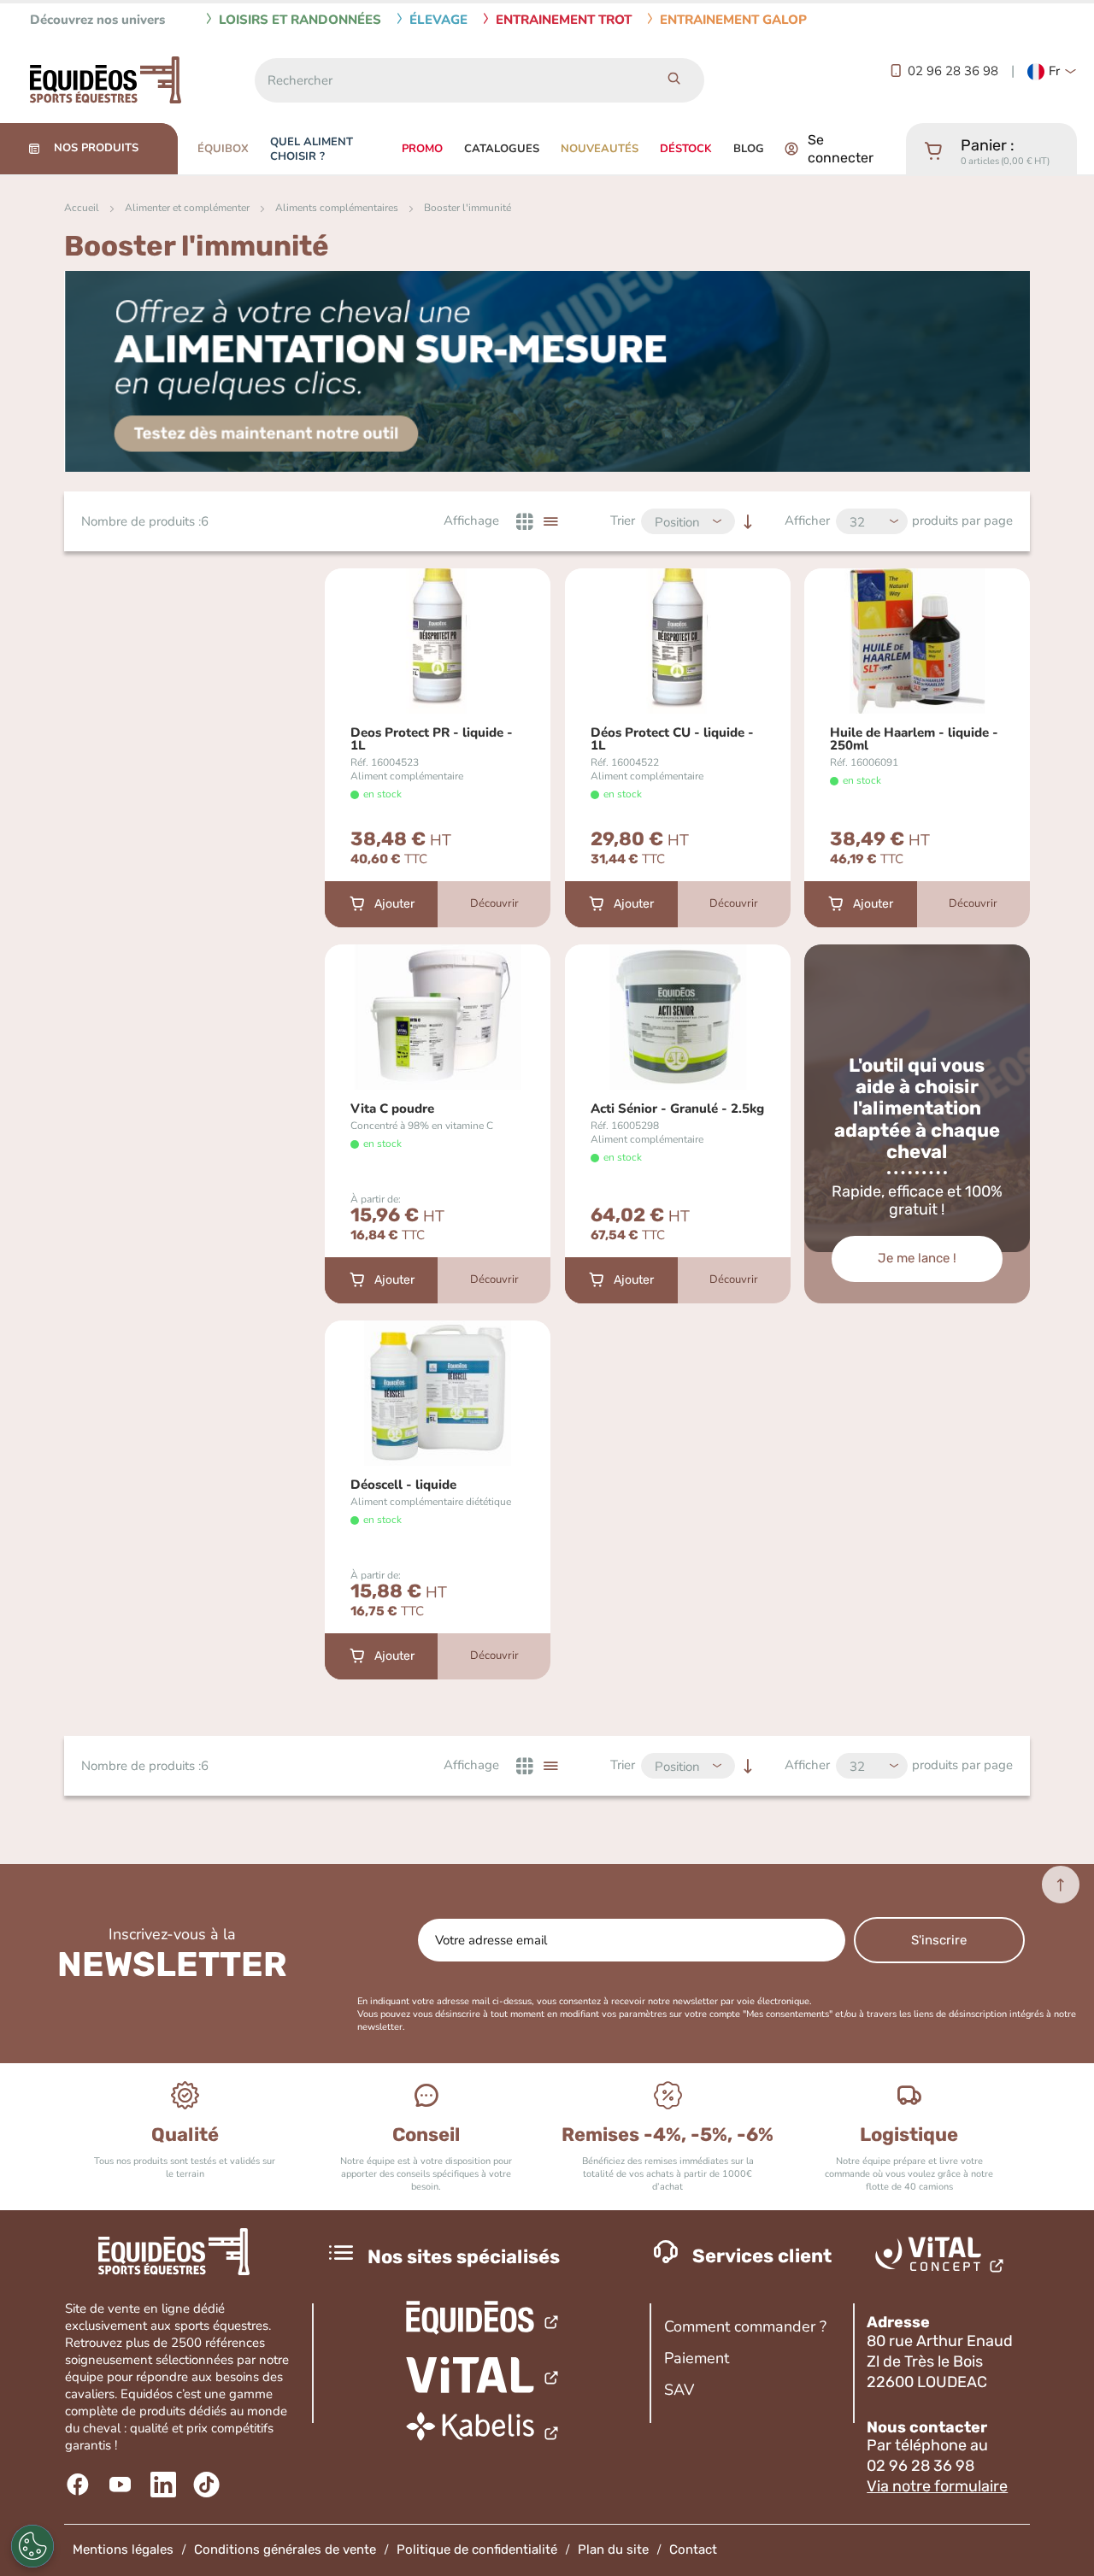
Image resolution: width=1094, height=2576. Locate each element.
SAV (679, 2390)
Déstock (686, 149)
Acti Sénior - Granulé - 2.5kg (677, 1109)
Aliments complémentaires (337, 208)
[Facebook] (80, 2485)
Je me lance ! (917, 1258)
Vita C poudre (392, 1109)
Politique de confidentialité (477, 2550)
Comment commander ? (745, 2326)
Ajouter (394, 904)
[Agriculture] (483, 2376)
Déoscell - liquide (403, 1485)
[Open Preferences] (32, 2546)
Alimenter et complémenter (187, 208)
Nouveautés (600, 149)
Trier (623, 521)
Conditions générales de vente (285, 2550)
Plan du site (613, 2550)
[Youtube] (123, 2485)
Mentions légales (123, 2550)
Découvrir (494, 903)
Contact (693, 2550)
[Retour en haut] (1061, 1885)
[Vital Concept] (942, 2258)
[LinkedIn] (165, 2485)
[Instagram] (208, 2485)
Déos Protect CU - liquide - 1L (672, 739)
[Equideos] (483, 2320)
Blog (749, 149)
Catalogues (502, 149)
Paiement (697, 2358)
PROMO (422, 149)
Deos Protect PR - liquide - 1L (432, 739)
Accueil (82, 208)
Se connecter (841, 149)
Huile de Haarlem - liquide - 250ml (914, 739)
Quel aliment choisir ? (312, 150)
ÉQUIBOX (223, 149)
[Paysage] (483, 2431)
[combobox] (449, 80)
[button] (1052, 72)
